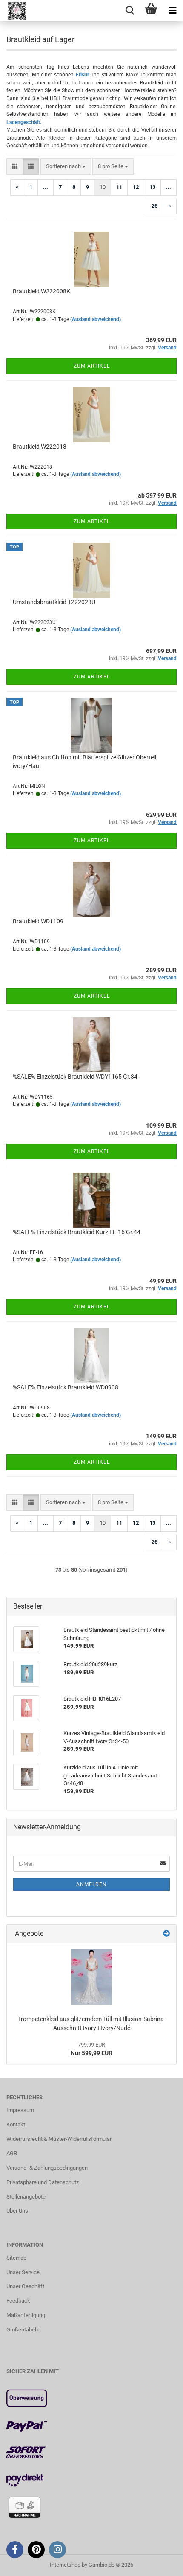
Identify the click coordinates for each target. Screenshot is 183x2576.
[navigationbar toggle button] (172, 11)
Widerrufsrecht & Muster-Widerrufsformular (59, 2139)
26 (154, 206)
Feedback (18, 2301)
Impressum (20, 2110)
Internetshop (65, 2565)
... (46, 187)
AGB (12, 2153)
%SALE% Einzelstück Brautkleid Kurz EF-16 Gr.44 (77, 1232)
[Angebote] (166, 1934)
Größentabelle (23, 2330)
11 (119, 187)
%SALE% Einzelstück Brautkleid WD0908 (66, 1387)
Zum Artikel (92, 366)
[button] (15, 167)
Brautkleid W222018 (40, 447)
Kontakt (16, 2125)
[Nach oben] (160, 2563)
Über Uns (17, 2211)
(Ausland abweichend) (96, 319)
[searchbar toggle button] (130, 11)
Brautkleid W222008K (41, 291)
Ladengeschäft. (24, 122)
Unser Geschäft (25, 2286)
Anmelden (91, 1884)
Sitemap (16, 2258)
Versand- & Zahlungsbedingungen (47, 2168)
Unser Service (23, 2272)
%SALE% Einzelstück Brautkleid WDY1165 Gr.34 (75, 1077)
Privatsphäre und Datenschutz (43, 2182)
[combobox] (66, 167)
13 (152, 187)
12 (136, 187)
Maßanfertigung (26, 2315)
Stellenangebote (26, 2197)
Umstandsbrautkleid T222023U (54, 602)
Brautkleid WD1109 (38, 921)
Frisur (82, 75)
